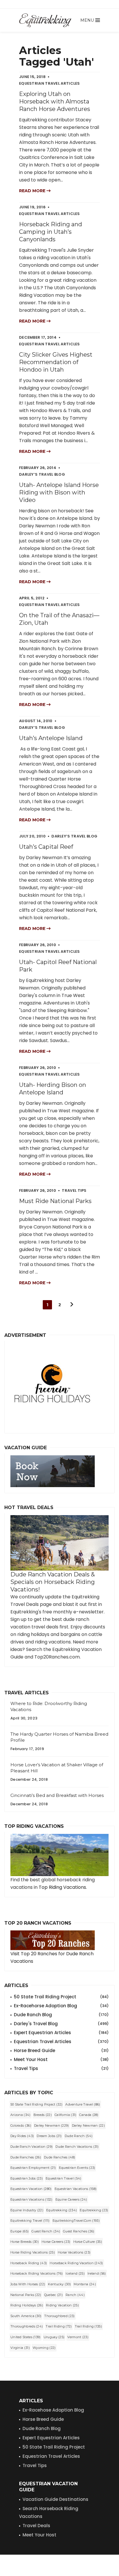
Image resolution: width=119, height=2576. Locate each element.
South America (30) (26, 2316)
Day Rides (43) (22, 2136)
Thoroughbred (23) (59, 2316)
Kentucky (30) (59, 2284)
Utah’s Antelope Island (51, 738)
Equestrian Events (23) (77, 2168)
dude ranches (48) (59, 2157)
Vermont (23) (78, 2337)
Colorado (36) (21, 2125)
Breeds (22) (43, 2115)
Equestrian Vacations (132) (31, 2199)
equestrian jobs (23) (27, 2178)
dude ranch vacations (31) (77, 2147)
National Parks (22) (26, 2295)
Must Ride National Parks (55, 1201)
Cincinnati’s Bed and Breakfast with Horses (57, 1795)
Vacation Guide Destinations (55, 2499)
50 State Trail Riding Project (61, 1997)
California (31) (66, 2115)
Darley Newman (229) (52, 2125)
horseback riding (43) (29, 2263)
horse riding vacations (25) (33, 2252)
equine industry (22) (27, 2210)
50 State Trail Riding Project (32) (36, 2104)
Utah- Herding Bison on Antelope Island (53, 1089)
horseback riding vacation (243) (76, 2263)
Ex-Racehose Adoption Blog (53, 2410)
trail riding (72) (59, 2326)
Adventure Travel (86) (83, 2104)
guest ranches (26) (79, 2231)
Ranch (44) (75, 2295)
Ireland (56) (97, 2273)
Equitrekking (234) (62, 2210)
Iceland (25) (75, 2273)
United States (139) (26, 2337)
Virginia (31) (20, 2348)
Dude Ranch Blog (61, 2015)
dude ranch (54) (79, 2136)
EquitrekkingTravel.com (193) (76, 2221)
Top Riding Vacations (62, 1887)
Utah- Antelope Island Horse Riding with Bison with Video (59, 492)
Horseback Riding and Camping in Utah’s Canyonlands (51, 232)
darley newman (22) (88, 2125)
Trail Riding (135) (88, 2326)
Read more (33, 191)
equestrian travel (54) (64, 2178)
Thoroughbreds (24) (27, 2326)
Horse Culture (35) (88, 2242)
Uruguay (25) (54, 2337)
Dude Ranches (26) (26, 2157)
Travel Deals (36, 2526)
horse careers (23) (56, 2242)
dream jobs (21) (49, 2136)
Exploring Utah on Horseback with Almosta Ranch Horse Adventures (55, 101)
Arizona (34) (21, 2115)
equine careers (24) (71, 2199)
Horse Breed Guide (61, 2050)
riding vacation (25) (62, 2305)
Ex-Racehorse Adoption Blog (61, 2006)
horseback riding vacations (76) (37, 2273)
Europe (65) (19, 2231)
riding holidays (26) (27, 2305)
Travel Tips (61, 2068)
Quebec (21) (53, 2295)
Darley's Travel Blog (61, 2024)
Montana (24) (85, 2284)
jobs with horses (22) (28, 2284)
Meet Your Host (61, 2059)
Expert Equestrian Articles (61, 2033)
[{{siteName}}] (45, 20)
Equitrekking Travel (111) (30, 2221)
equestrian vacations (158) (76, 2189)
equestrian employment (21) (33, 2168)
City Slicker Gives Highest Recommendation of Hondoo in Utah (56, 362)
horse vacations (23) (74, 2252)
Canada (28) (89, 2115)
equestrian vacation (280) (31, 2189)
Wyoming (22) (44, 2348)
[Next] (72, 1305)
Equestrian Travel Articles (61, 2042)
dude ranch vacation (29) (31, 2147)
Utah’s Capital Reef (46, 847)
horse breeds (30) (25, 2242)
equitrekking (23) (94, 2210)
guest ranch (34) (46, 2231)
